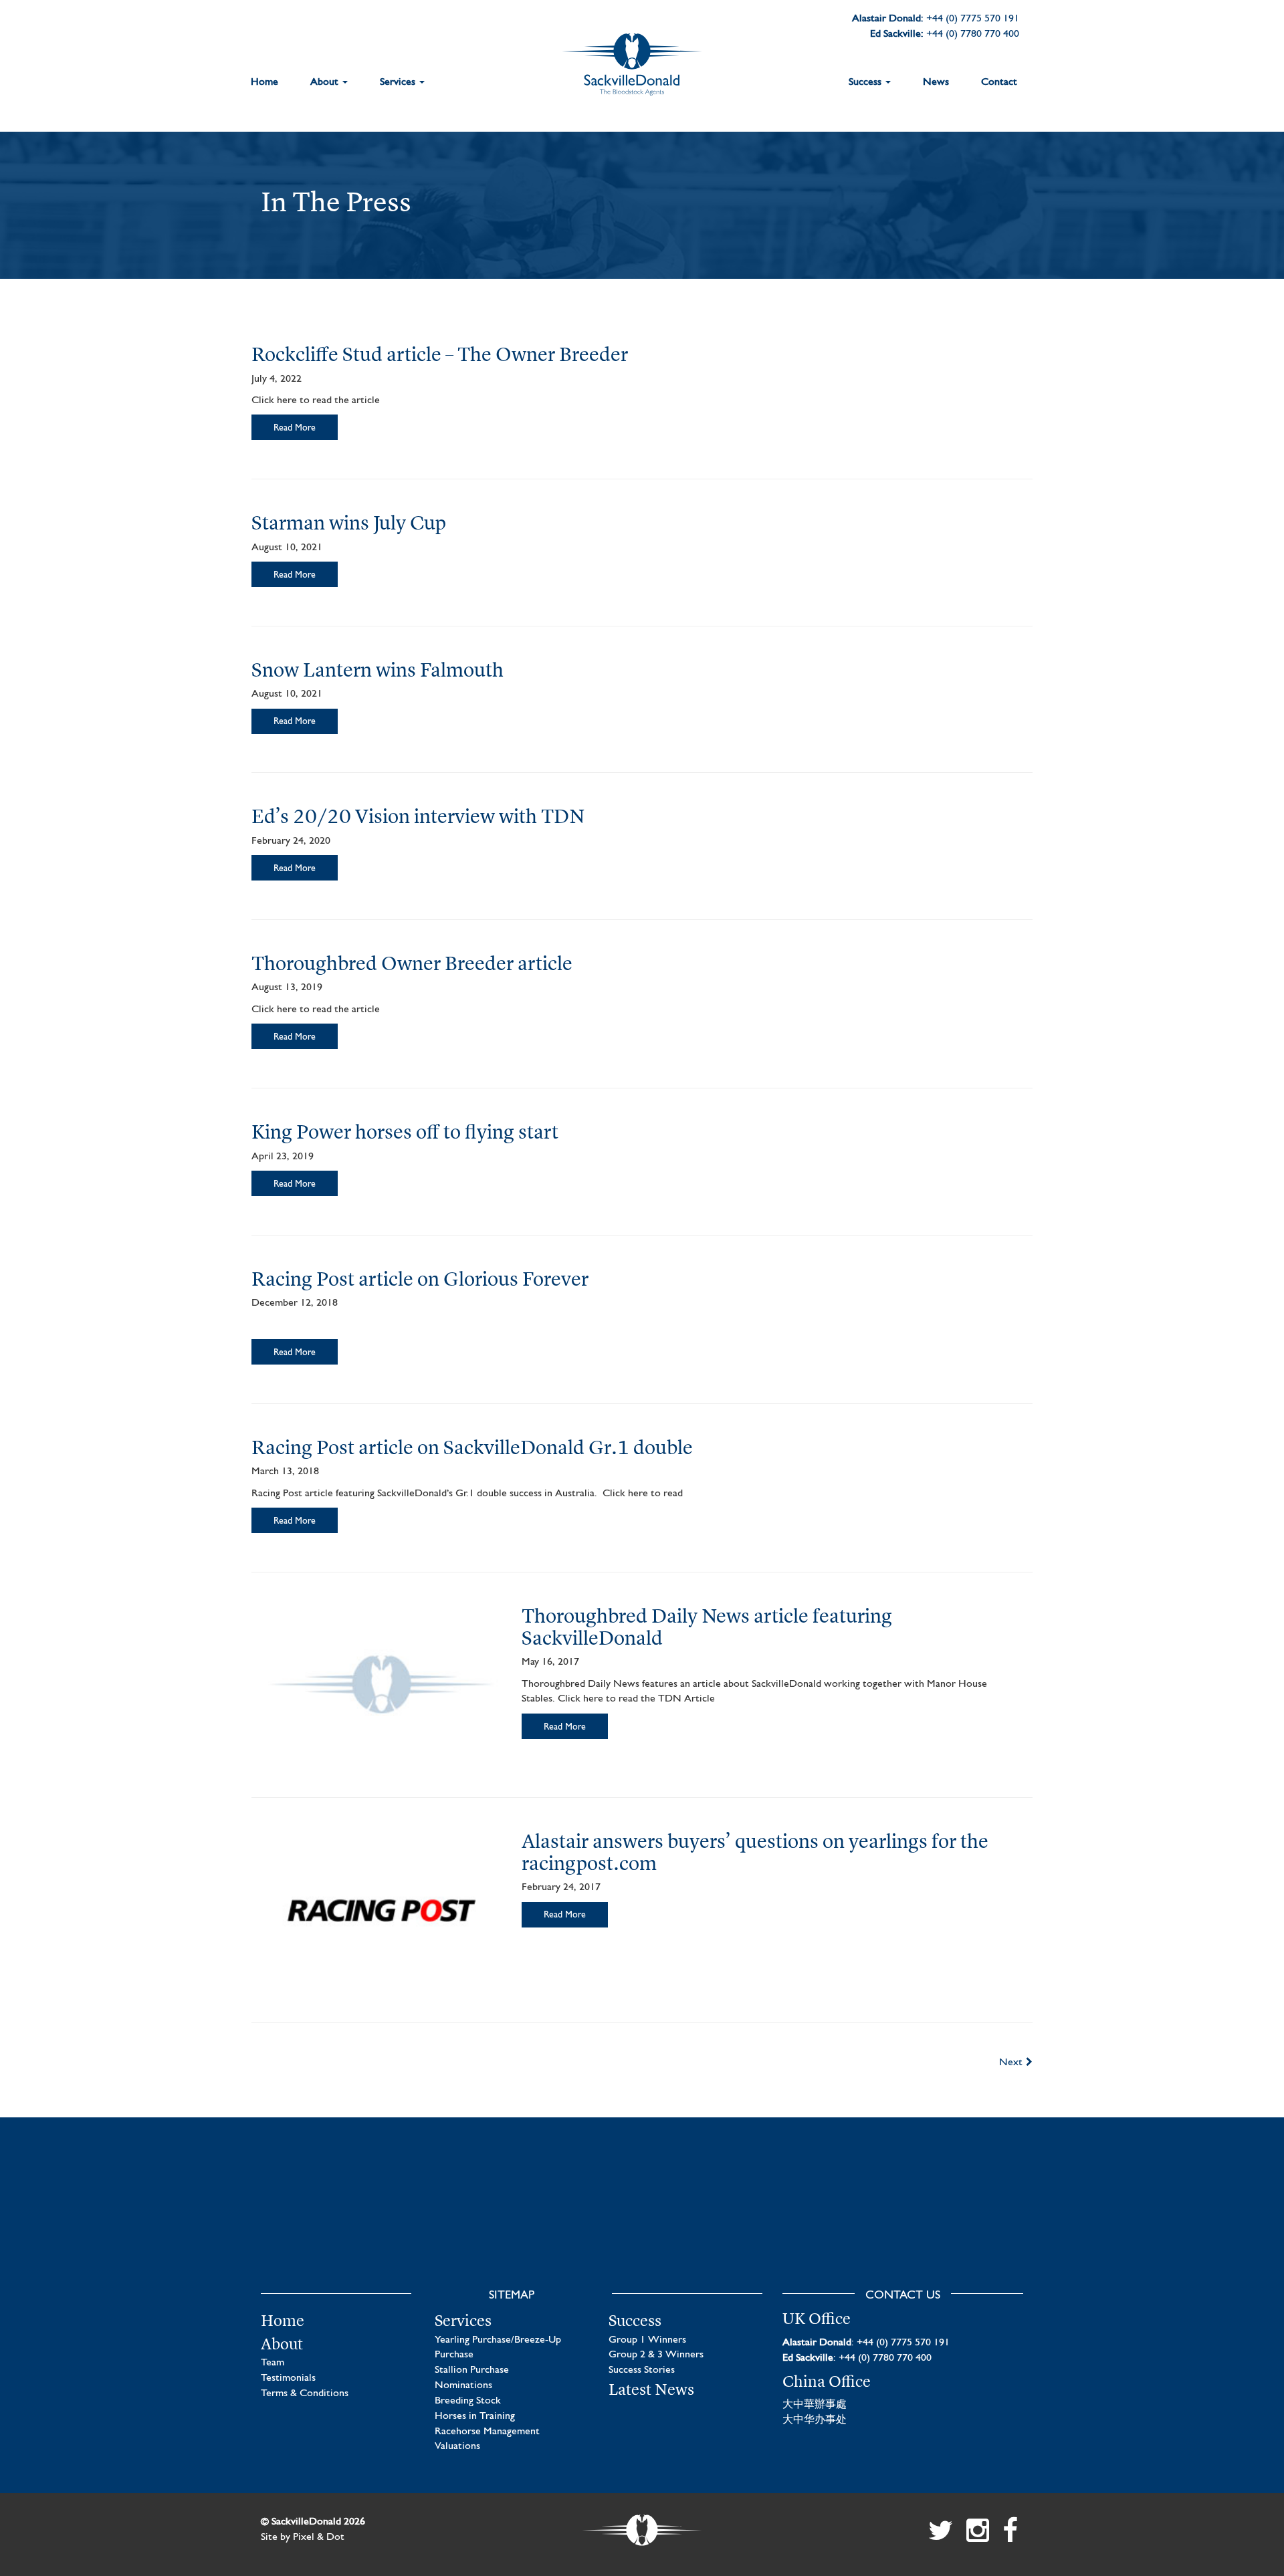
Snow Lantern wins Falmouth (378, 670)
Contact (999, 82)
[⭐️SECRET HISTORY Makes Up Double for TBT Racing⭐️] (346, 2222)
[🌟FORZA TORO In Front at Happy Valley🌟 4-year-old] (938, 2222)
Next (1011, 2063)
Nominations (463, 2385)
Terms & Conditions (305, 2393)
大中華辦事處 (815, 2405)
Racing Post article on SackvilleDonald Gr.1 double (472, 1447)
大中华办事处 (815, 2420)
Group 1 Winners (647, 2340)
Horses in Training (475, 2416)
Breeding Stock (468, 2401)
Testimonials (288, 2378)
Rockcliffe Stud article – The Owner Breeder (440, 354)
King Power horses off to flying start (405, 1132)
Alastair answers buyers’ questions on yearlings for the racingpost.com (755, 1852)
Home (264, 82)
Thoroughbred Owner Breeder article (412, 963)
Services (399, 82)
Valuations (457, 2446)
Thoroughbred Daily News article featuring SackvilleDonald (707, 1627)
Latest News (651, 2389)
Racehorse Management (487, 2432)
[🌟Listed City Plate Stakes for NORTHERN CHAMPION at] (543, 2222)
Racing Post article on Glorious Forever (420, 1279)
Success (866, 82)
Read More (295, 428)
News (936, 82)
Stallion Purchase (472, 2370)
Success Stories (642, 2370)
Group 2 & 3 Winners (656, 2355)
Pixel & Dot (319, 2537)
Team (273, 2363)
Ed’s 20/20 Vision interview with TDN (418, 816)
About (326, 82)
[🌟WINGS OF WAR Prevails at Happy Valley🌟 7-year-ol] (741, 2222)
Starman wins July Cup (349, 522)
